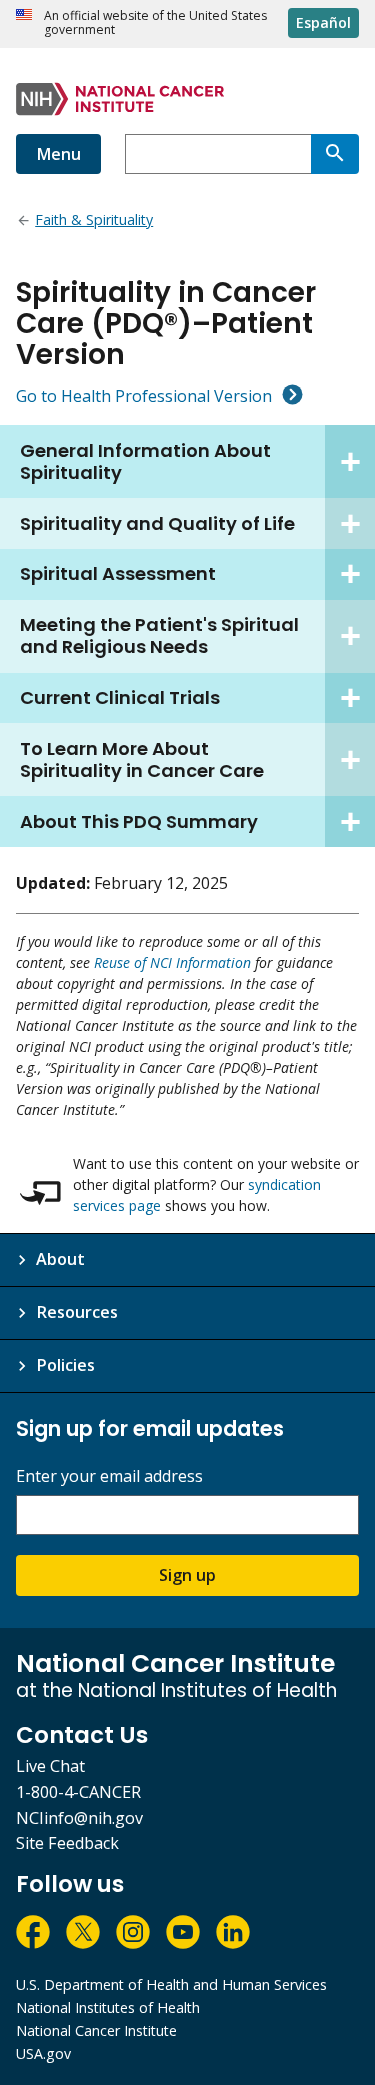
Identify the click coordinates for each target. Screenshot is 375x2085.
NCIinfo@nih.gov (79, 1818)
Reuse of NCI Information (172, 962)
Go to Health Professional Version (144, 396)
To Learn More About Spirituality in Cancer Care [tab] (142, 759)
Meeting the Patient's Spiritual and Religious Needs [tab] (159, 635)
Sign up (187, 1575)
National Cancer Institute (96, 2030)
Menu (58, 154)
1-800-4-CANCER (78, 1792)
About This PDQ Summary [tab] (139, 821)
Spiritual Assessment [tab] (118, 573)
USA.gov (43, 2053)
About (60, 1259)
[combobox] (218, 154)
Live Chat (50, 1766)
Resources (77, 1312)
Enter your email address (109, 1476)
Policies (65, 1365)
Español (323, 22)
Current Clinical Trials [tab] (120, 697)
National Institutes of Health (108, 2007)
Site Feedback (67, 1843)
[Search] (335, 154)
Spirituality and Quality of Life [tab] (157, 523)
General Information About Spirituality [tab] (145, 461)
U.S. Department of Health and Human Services (171, 1984)
